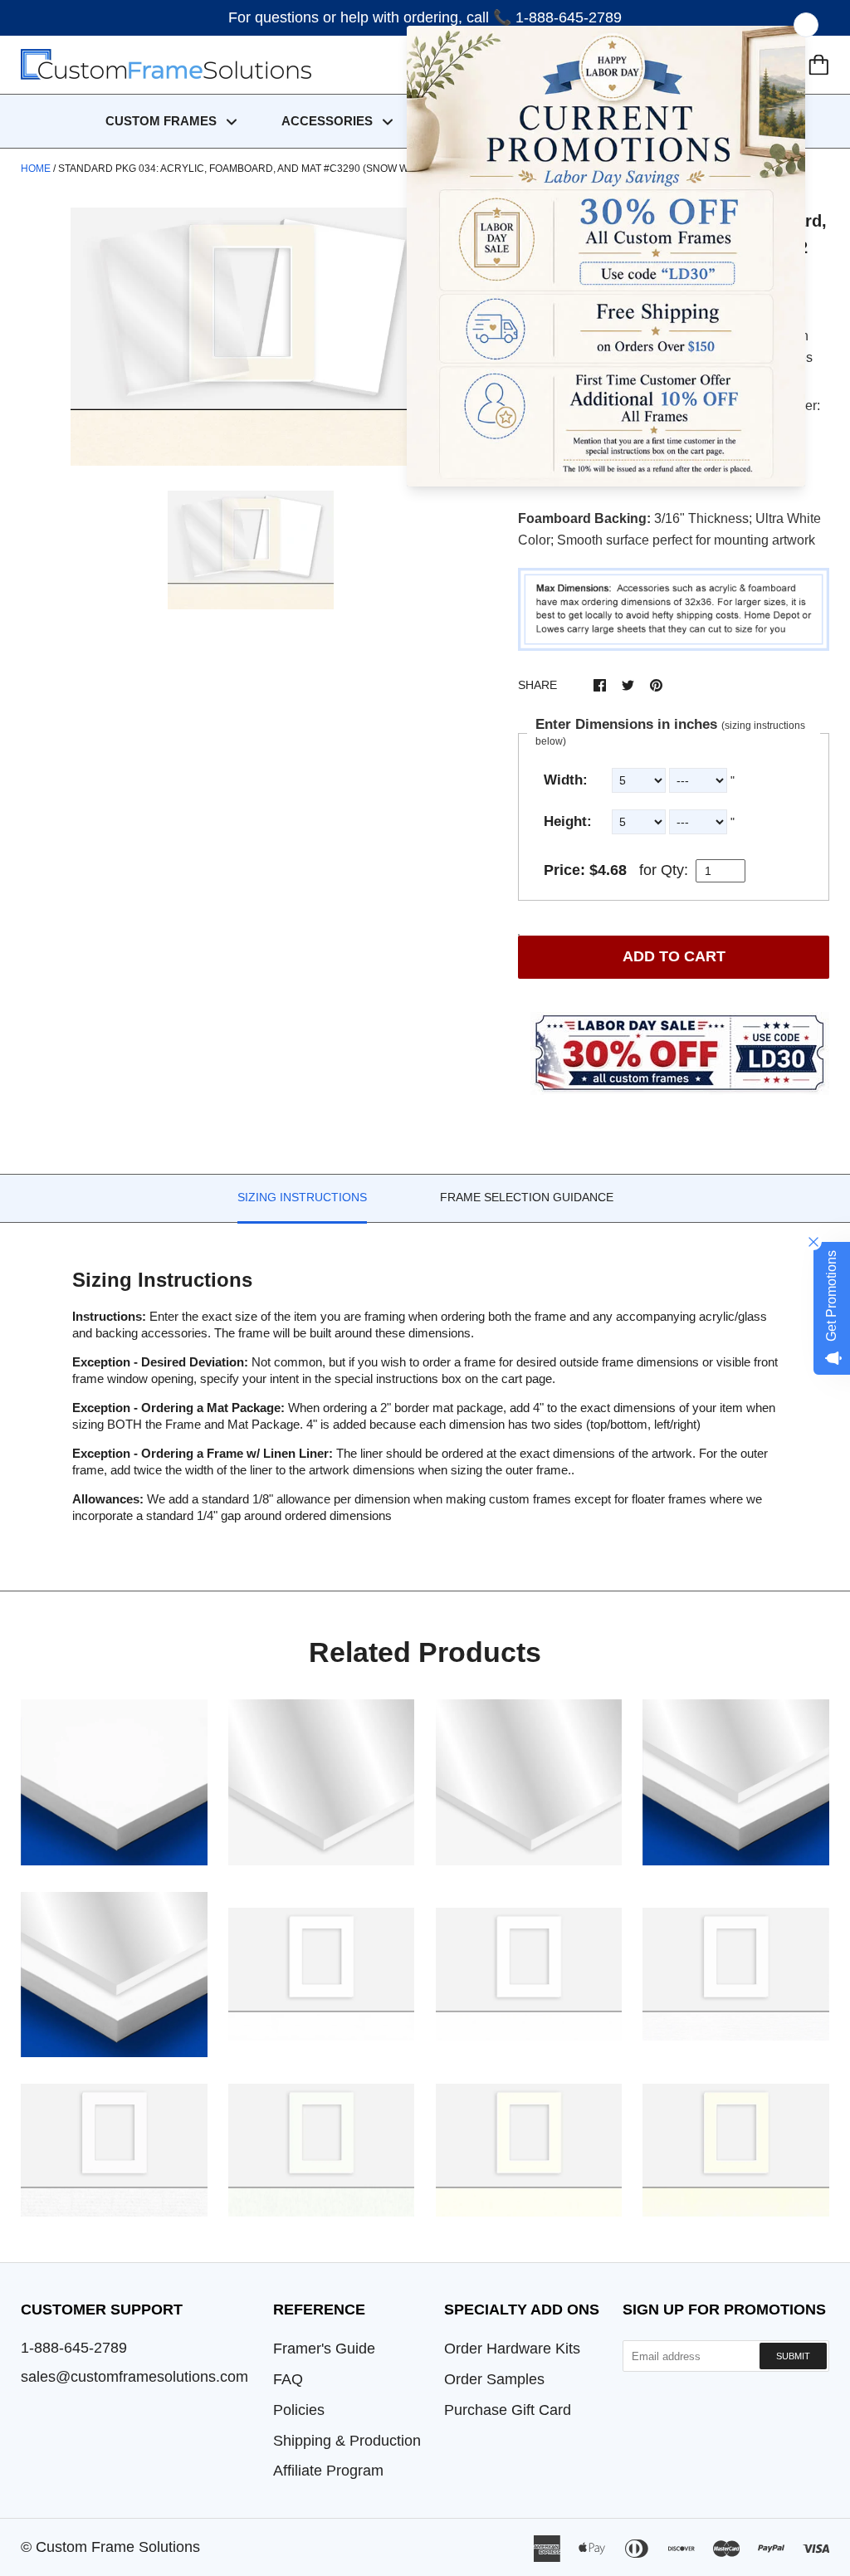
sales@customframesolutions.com (134, 2377)
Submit (793, 2356)
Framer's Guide (324, 2349)
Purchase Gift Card (508, 2410)
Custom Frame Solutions (118, 2547)
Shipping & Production (347, 2441)
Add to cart (674, 956)
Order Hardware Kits (512, 2349)
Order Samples (494, 2379)
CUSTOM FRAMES (163, 121)
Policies (299, 2410)
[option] (251, 337)
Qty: (674, 870)
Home (36, 169)
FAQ (288, 2379)
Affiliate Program (328, 2471)
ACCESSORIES (329, 121)
